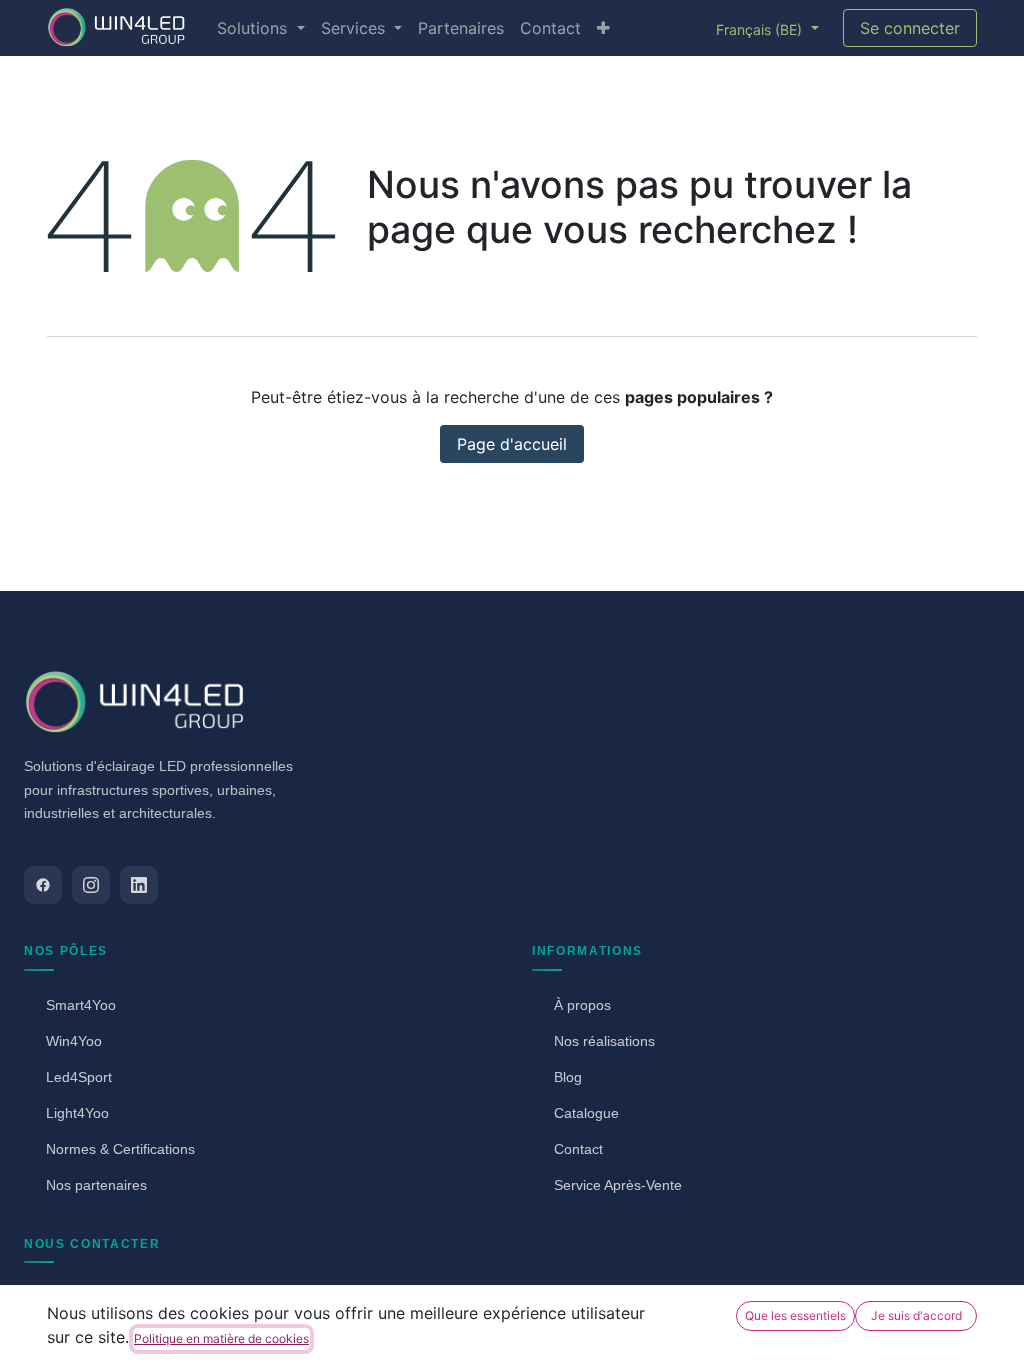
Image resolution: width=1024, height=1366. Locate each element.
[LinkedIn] (139, 885)
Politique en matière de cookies (221, 1338)
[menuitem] (260, 28)
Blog (568, 1077)
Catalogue (586, 1113)
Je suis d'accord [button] (916, 1315)
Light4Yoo (77, 1113)
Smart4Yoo (81, 1005)
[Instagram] (91, 885)
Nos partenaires (96, 1185)
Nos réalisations (604, 1041)
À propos (582, 1005)
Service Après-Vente (618, 1185)
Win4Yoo (74, 1041)
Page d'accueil (512, 444)
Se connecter (910, 28)
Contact (578, 1149)
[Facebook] (43, 885)
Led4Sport (79, 1077)
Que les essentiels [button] (795, 1315)
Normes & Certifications (120, 1149)
